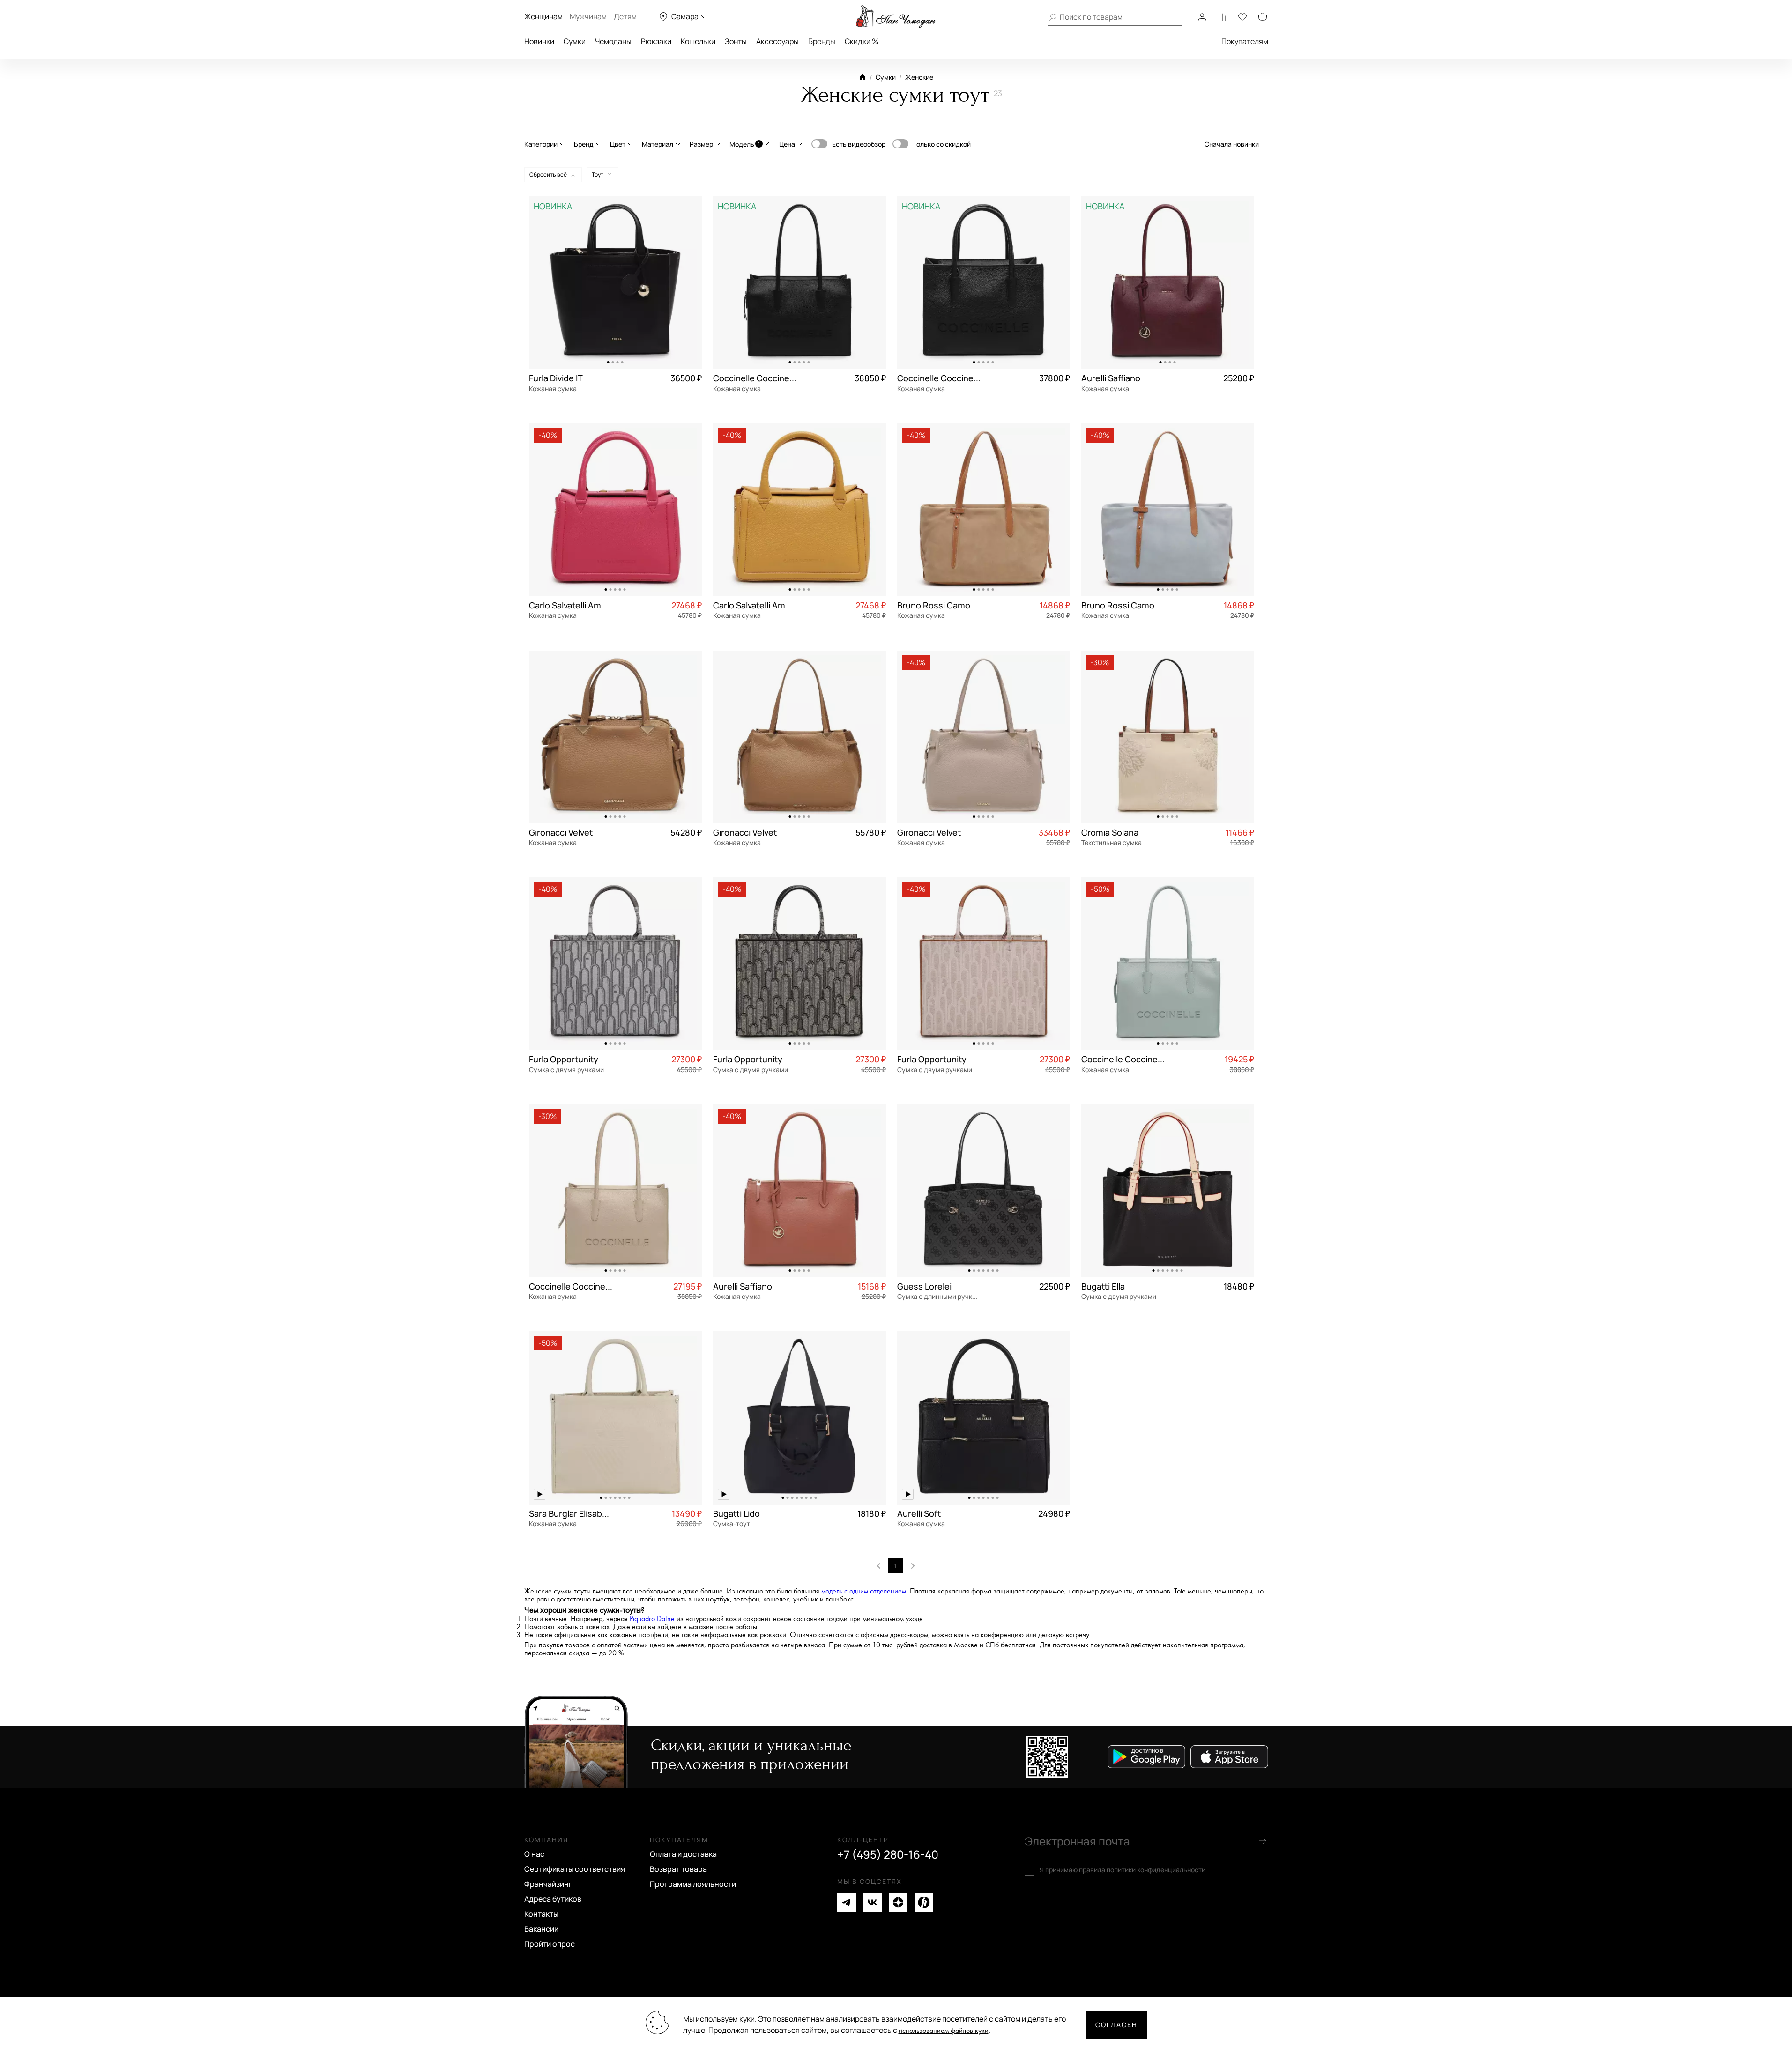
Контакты (541, 1914)
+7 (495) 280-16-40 (888, 1854)
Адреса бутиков (553, 1899)
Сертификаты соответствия (575, 1869)
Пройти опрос (550, 1944)
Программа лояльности (693, 1884)
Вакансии (541, 1929)
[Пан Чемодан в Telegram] (847, 1902)
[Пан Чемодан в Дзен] (898, 1902)
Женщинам (543, 16)
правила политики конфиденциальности (1142, 1870)
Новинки (539, 41)
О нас (534, 1854)
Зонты (736, 41)
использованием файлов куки (944, 2031)
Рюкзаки (656, 41)
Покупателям (1245, 41)
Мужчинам (588, 16)
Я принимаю (1123, 1870)
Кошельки (698, 41)
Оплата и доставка (683, 1854)
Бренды (822, 41)
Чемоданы (613, 41)
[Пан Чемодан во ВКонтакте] (872, 1902)
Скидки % (862, 41)
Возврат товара (678, 1869)
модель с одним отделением (864, 1591)
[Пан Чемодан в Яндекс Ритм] (924, 1902)
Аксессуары (777, 41)
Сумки (575, 41)
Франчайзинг (548, 1884)
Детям (625, 16)
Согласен (1116, 2025)
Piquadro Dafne (652, 1619)
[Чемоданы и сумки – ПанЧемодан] (896, 16)
